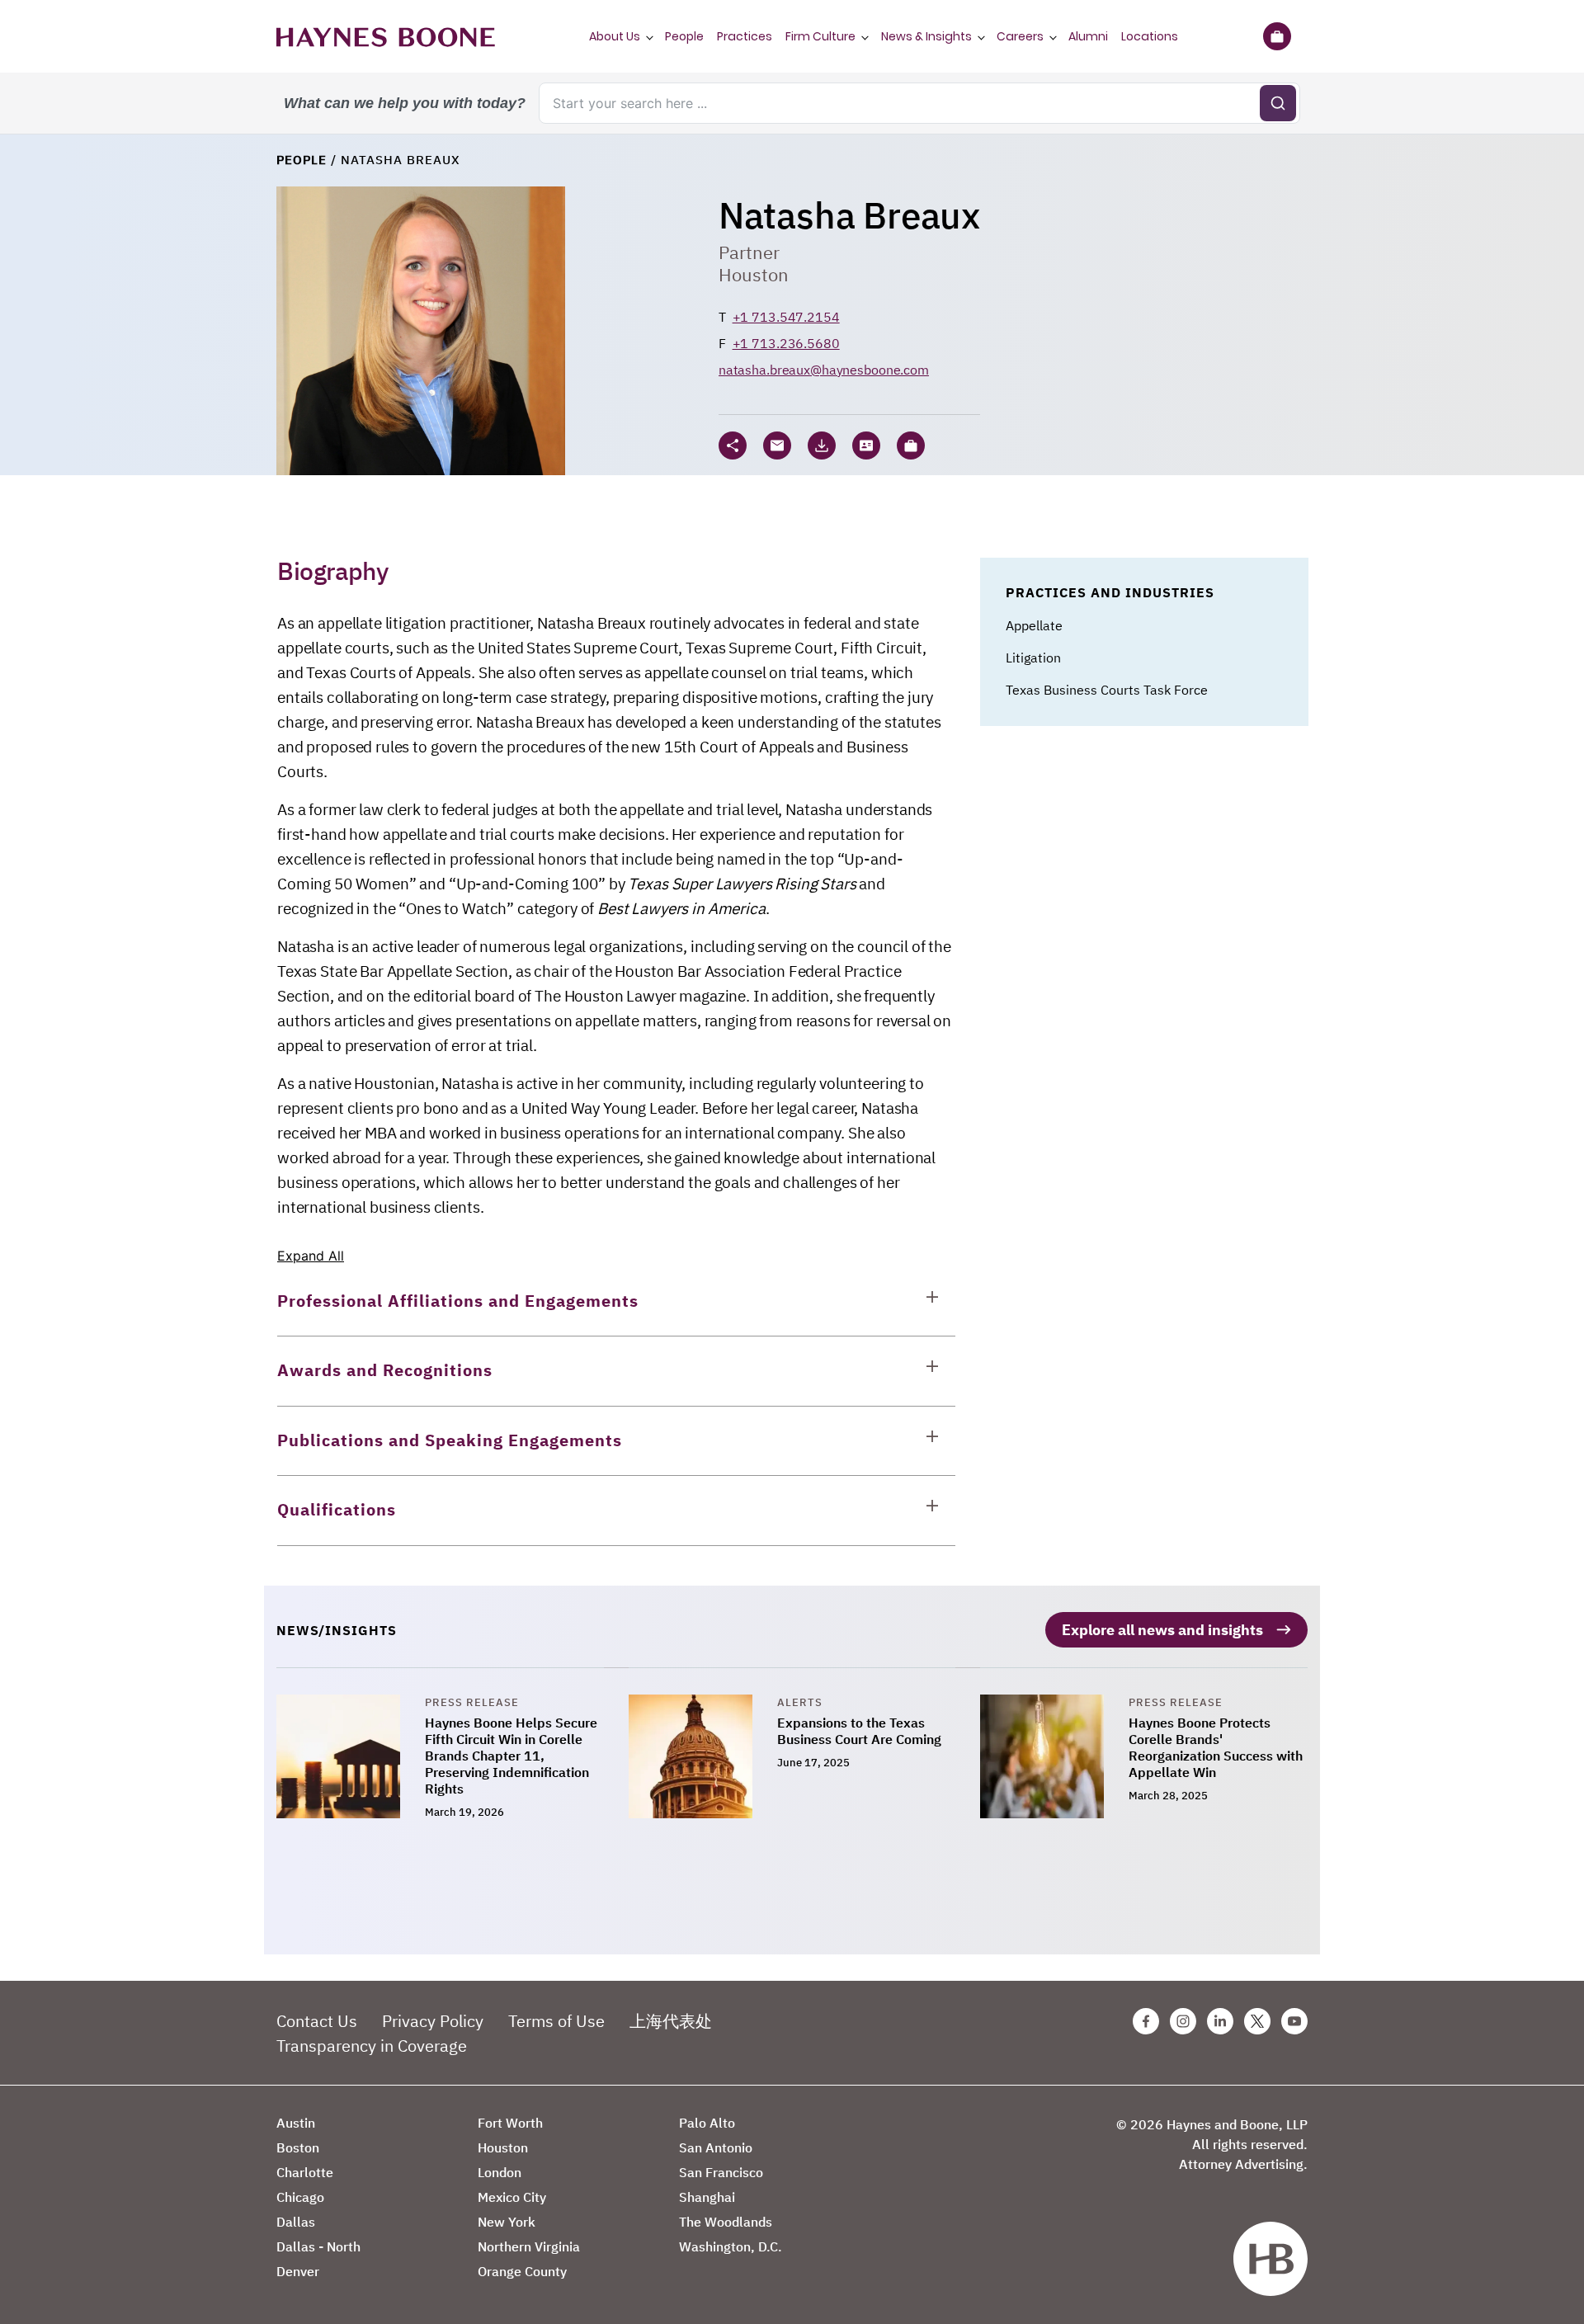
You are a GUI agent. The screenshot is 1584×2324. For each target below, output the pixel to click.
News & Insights (926, 36)
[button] (911, 445)
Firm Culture (820, 36)
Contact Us (317, 2021)
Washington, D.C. (731, 2246)
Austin (296, 2123)
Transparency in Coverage (372, 2046)
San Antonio (716, 2147)
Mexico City (512, 2197)
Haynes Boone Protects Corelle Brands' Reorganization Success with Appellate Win (1216, 1747)
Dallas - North (318, 2246)
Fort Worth (510, 2123)
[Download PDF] (822, 445)
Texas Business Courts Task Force (1107, 690)
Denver (298, 2271)
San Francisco (721, 2172)
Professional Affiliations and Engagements (458, 1301)
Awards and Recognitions (385, 1370)
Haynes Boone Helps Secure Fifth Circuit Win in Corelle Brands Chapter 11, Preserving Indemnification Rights (511, 1756)
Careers (1020, 36)
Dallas (296, 2222)
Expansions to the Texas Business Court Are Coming (859, 1731)
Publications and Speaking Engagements (450, 1440)
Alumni (1088, 36)
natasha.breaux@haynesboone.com (824, 370)
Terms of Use (556, 2021)
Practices (745, 36)
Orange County (522, 2271)
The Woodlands (726, 2222)
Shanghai (707, 2197)
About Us (615, 36)
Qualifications (337, 1509)
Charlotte (305, 2172)
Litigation (1033, 658)
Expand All (311, 1256)
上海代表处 (671, 2021)
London (500, 2172)
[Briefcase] (1277, 36)
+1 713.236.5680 (786, 343)
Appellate (1034, 625)
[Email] (777, 445)
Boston (298, 2147)
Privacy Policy (433, 2021)
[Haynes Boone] (386, 36)
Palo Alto (707, 2123)
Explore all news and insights (1162, 1630)
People (684, 36)
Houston (754, 274)
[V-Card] (866, 445)
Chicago (300, 2197)
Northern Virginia (529, 2246)
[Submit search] (1278, 103)
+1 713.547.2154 (786, 317)
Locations (1150, 36)
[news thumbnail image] (351, 1758)
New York (507, 2222)
